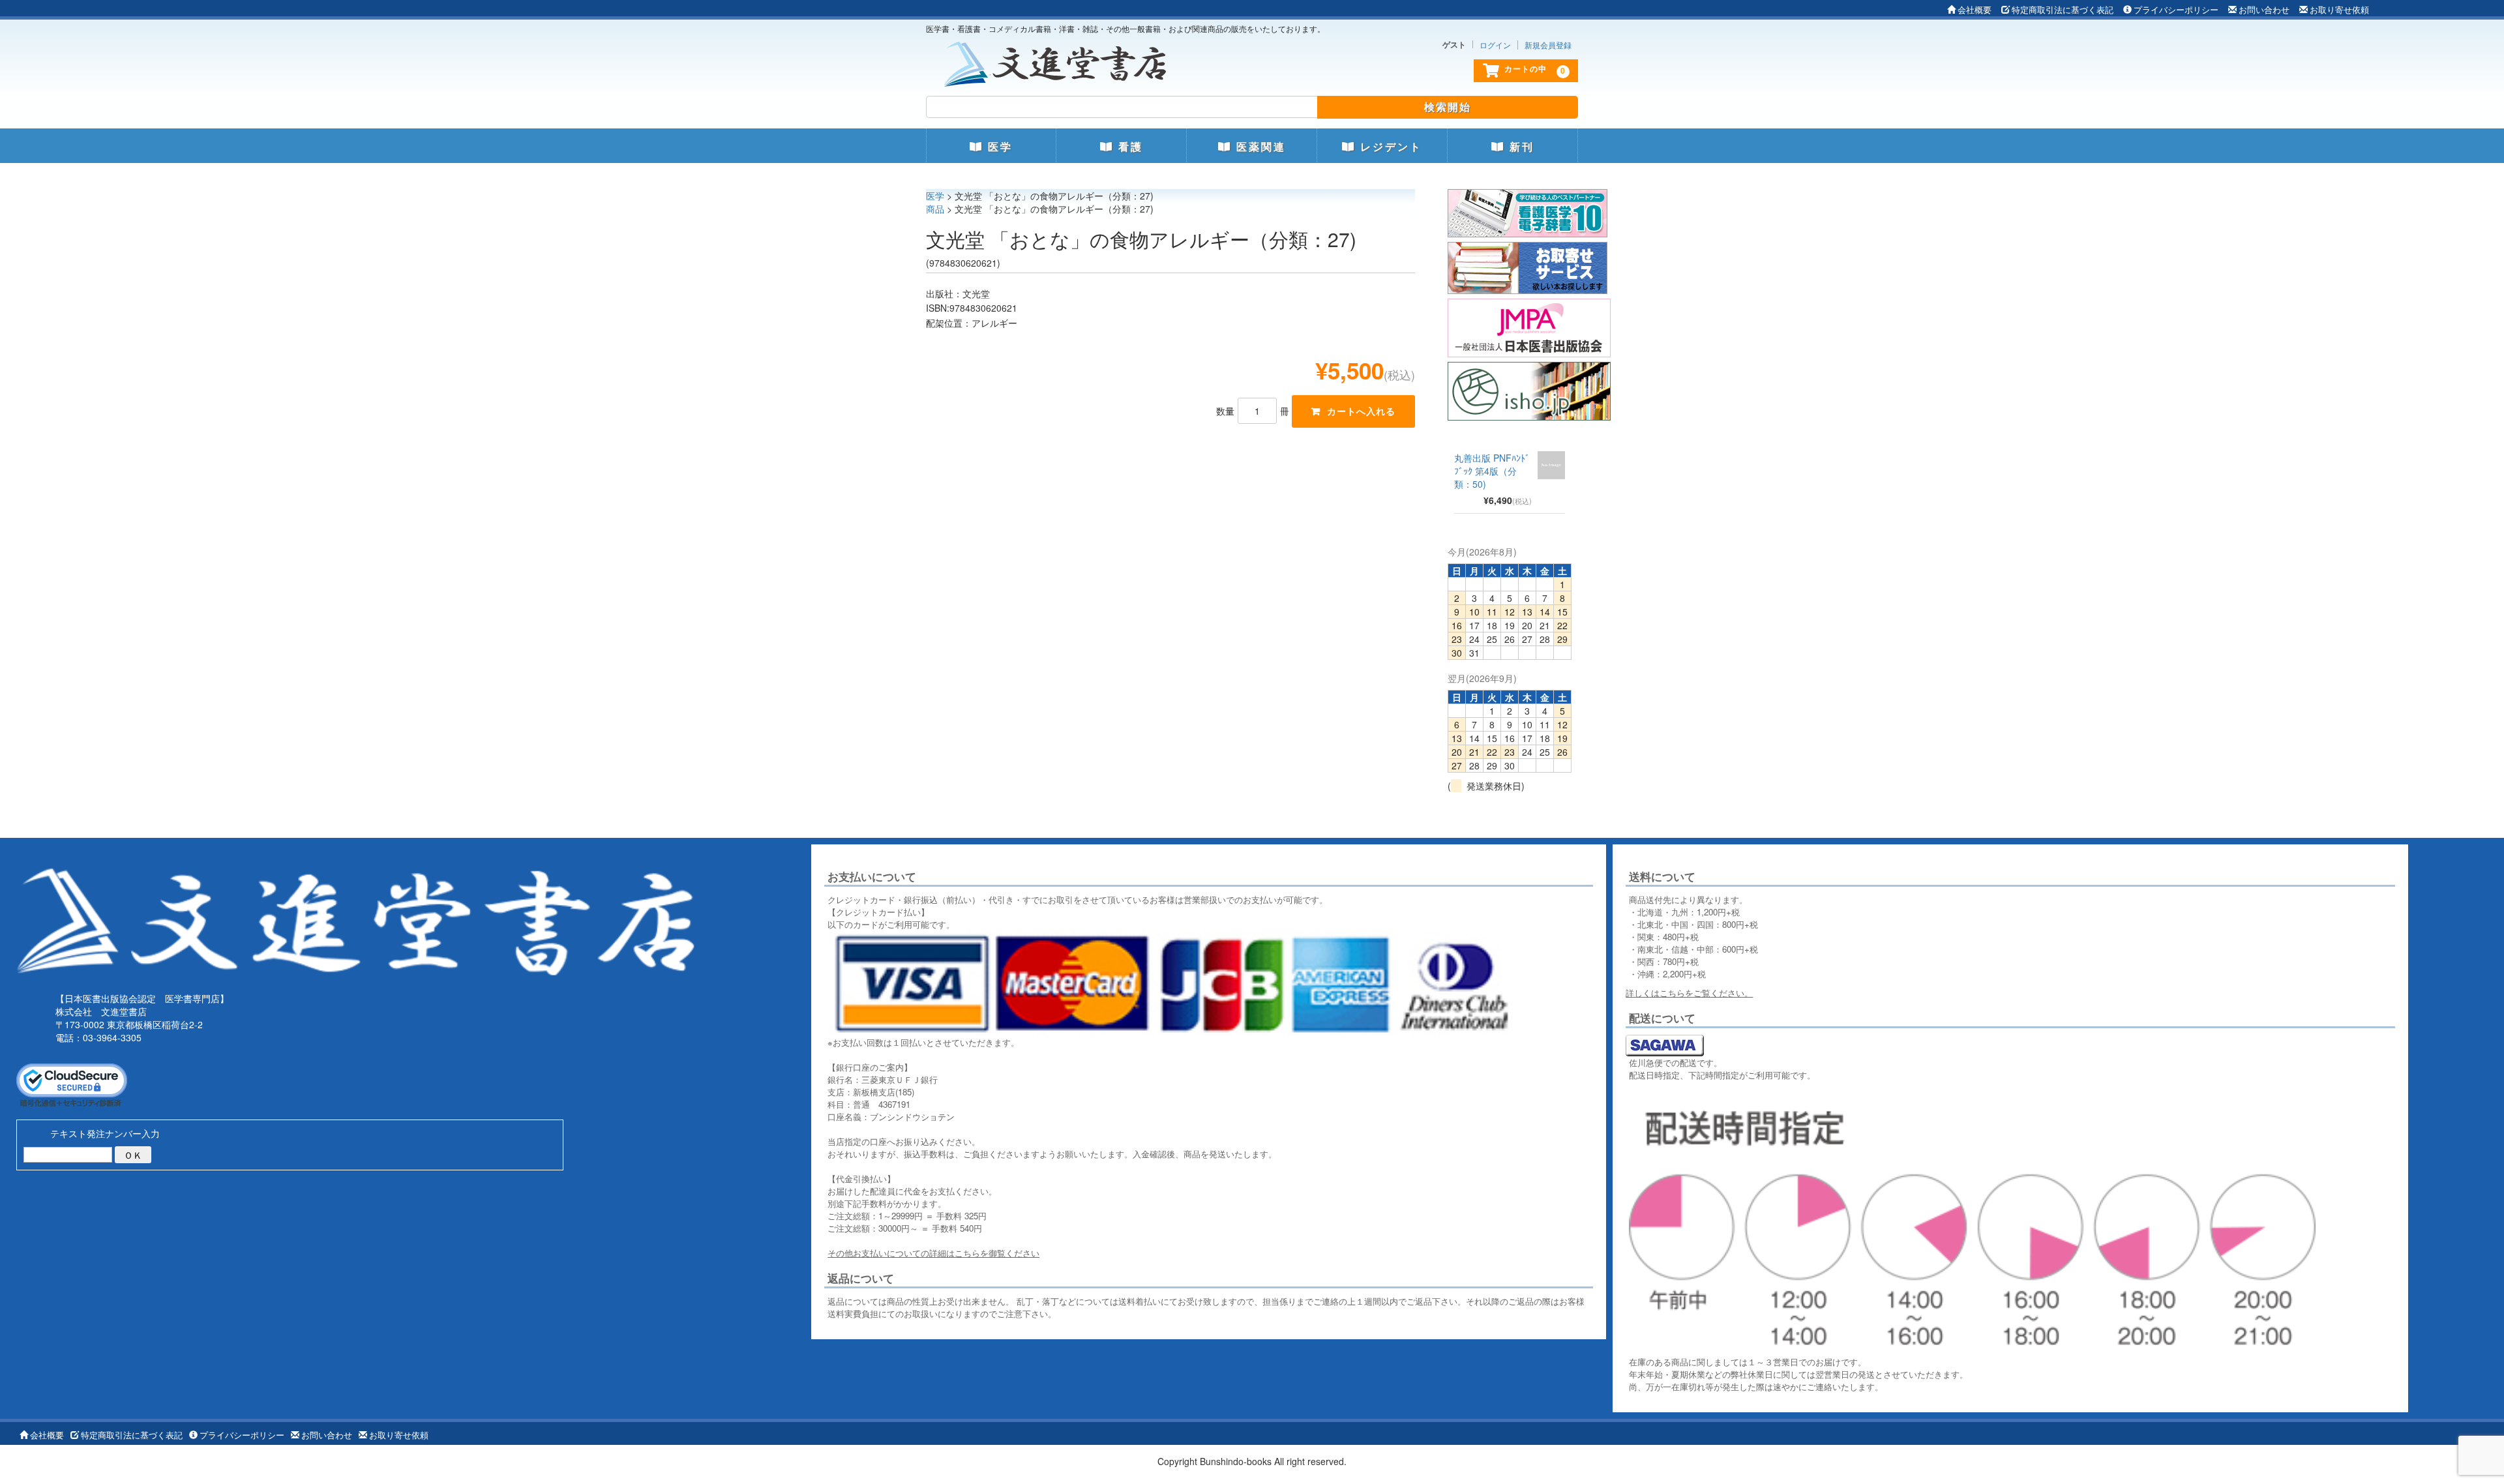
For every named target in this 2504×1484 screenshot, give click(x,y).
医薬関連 (1259, 147)
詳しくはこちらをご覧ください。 (1689, 993)
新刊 (1520, 147)
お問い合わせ (2264, 9)
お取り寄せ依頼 (2339, 9)
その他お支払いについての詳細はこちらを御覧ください (933, 1253)
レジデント (1389, 147)
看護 (1128, 147)
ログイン (1495, 45)
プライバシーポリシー (2176, 9)
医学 (998, 147)
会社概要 (1975, 9)
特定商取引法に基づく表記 (2063, 9)
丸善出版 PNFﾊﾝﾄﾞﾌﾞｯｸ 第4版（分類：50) (1492, 471)
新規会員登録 (1548, 45)
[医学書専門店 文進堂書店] (1060, 61)
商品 (935, 209)
